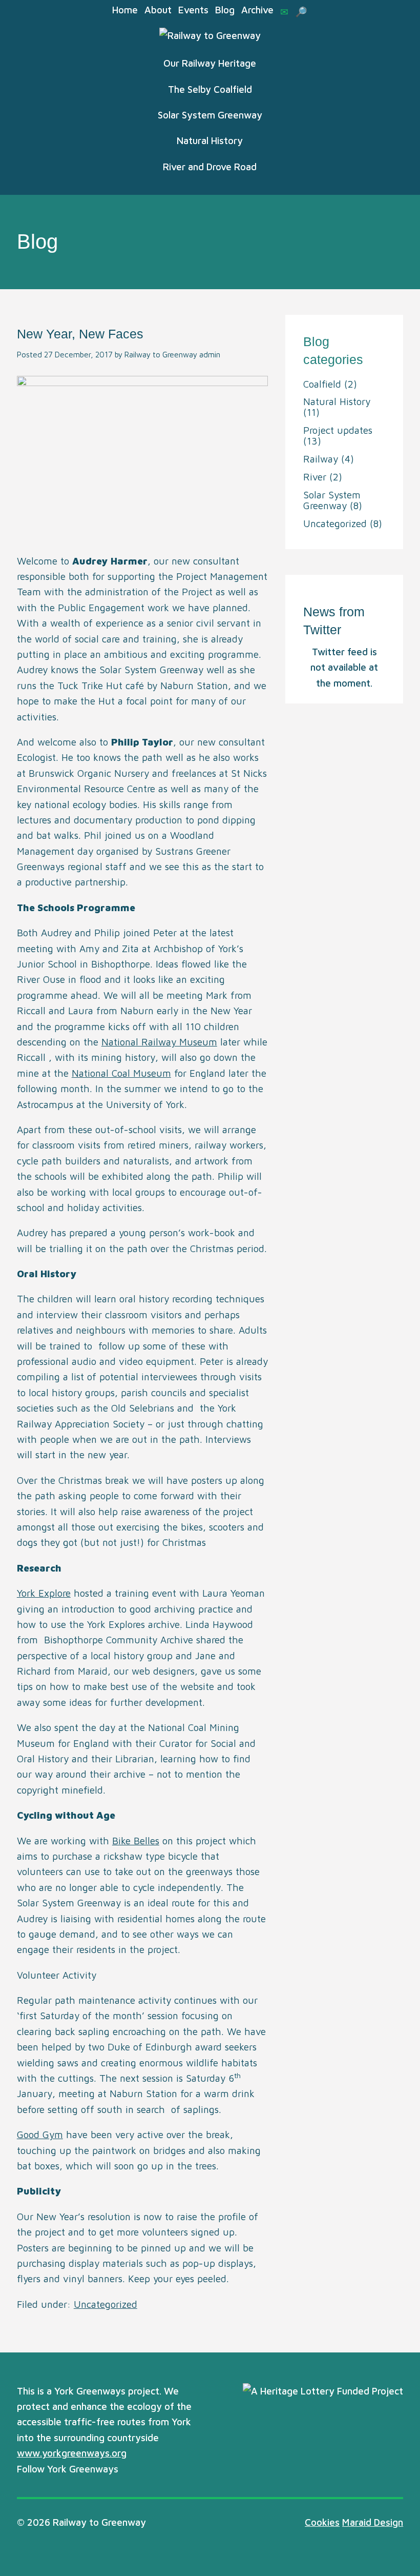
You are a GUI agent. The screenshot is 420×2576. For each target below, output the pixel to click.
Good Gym (40, 2135)
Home (125, 10)
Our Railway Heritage (210, 63)
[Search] (301, 12)
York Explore (44, 1593)
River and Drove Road (210, 167)
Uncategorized (106, 2304)
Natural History (210, 140)
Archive (257, 10)
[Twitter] (129, 2470)
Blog (225, 10)
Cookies (322, 2522)
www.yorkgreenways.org (72, 2453)
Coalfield (322, 384)
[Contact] (284, 12)
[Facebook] (146, 2470)
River (315, 477)
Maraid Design (373, 2522)
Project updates (338, 430)
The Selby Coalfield (210, 89)
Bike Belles (136, 1841)
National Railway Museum (159, 1042)
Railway (321, 459)
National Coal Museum (121, 1073)
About (158, 10)
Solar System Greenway (210, 115)
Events (193, 10)
